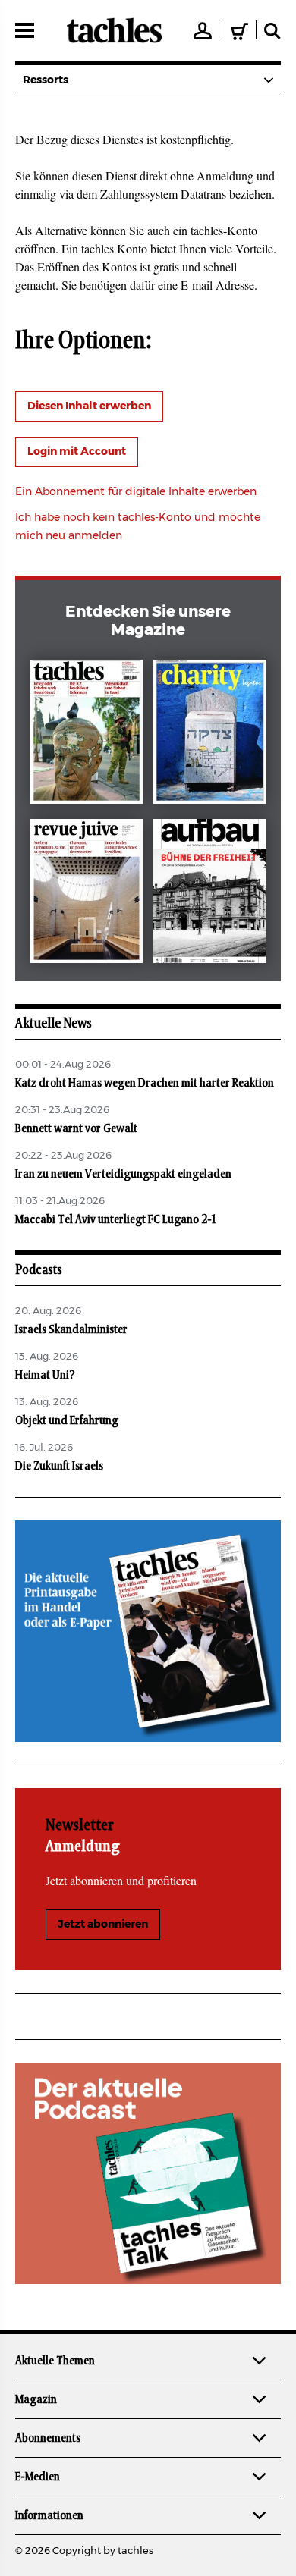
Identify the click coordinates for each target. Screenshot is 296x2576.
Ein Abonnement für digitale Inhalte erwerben (136, 492)
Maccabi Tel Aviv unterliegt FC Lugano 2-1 (115, 1219)
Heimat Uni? (45, 1375)
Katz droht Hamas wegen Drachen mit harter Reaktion (145, 1083)
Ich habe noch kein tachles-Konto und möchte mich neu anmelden (138, 527)
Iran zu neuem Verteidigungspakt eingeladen (123, 1174)
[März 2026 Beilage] (210, 735)
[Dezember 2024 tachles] (87, 735)
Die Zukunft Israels (59, 1466)
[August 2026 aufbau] (210, 894)
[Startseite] (114, 30)
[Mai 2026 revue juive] (87, 894)
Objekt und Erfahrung (67, 1420)
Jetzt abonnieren (103, 1925)
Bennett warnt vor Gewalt (77, 1128)
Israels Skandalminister (71, 1329)
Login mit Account (77, 452)
